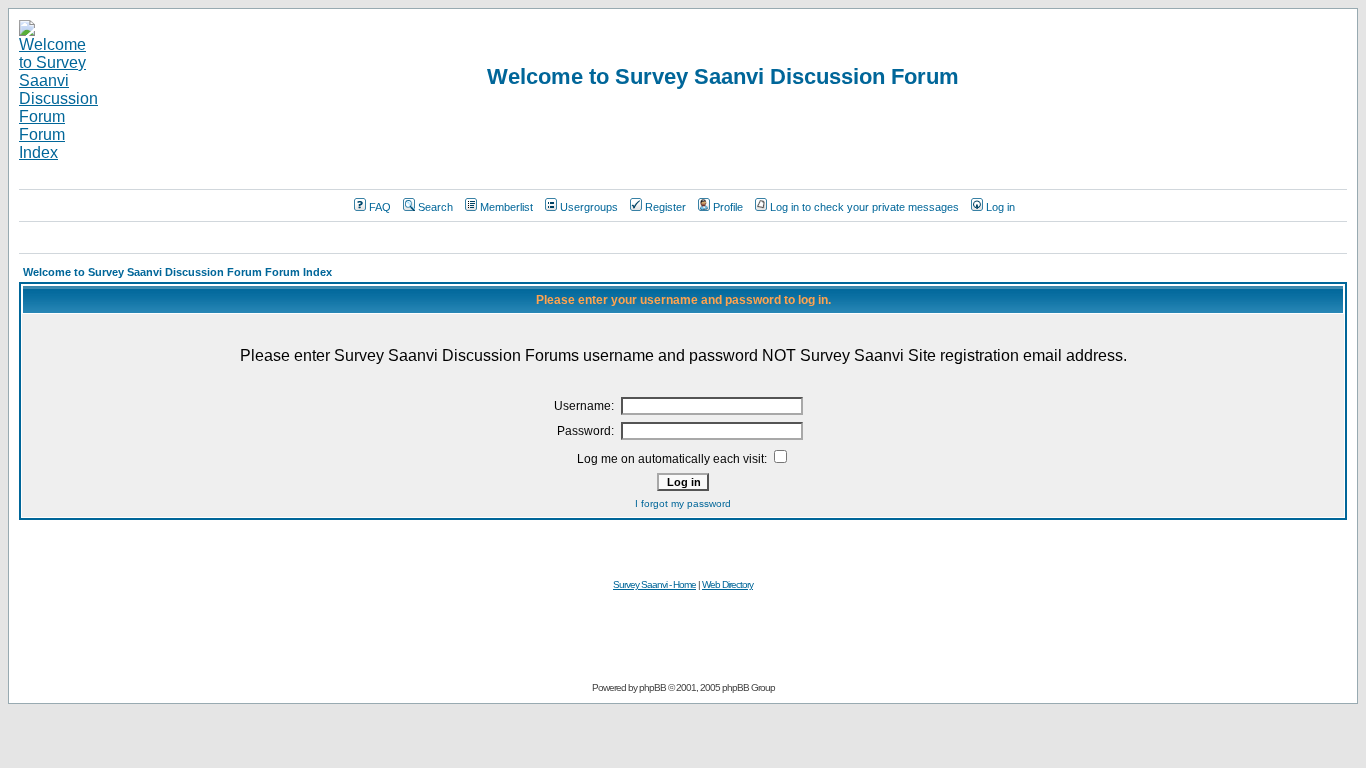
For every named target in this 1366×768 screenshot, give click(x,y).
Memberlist (506, 207)
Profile (728, 207)
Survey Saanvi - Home (654, 584)
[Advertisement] (683, 237)
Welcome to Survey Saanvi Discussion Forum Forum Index (177, 272)
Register (665, 207)
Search (435, 207)
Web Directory (727, 584)
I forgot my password (683, 503)
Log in (1000, 207)
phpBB (652, 687)
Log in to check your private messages (864, 207)
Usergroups (589, 207)
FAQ (380, 207)
